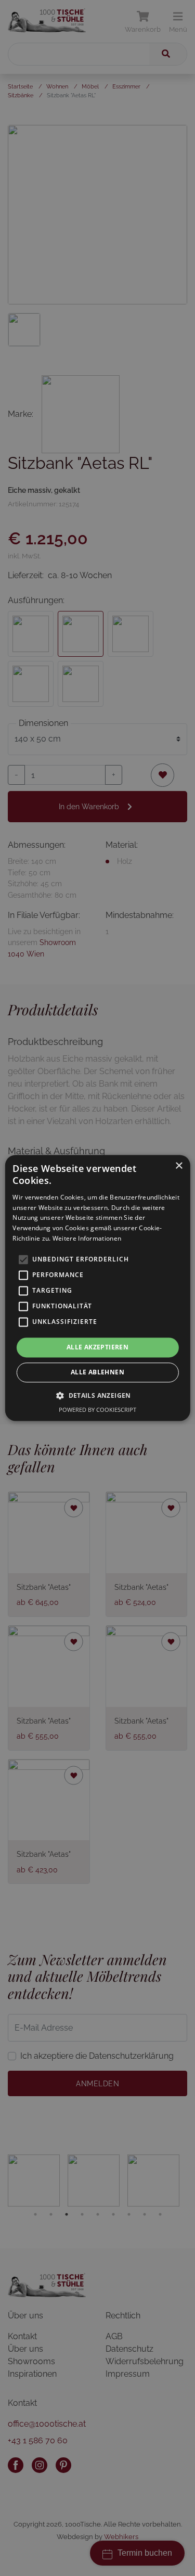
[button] (97, 1396)
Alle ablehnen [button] (97, 1373)
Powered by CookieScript (97, 1410)
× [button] (179, 1166)
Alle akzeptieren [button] (97, 1347)
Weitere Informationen (87, 1238)
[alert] (97, 1288)
